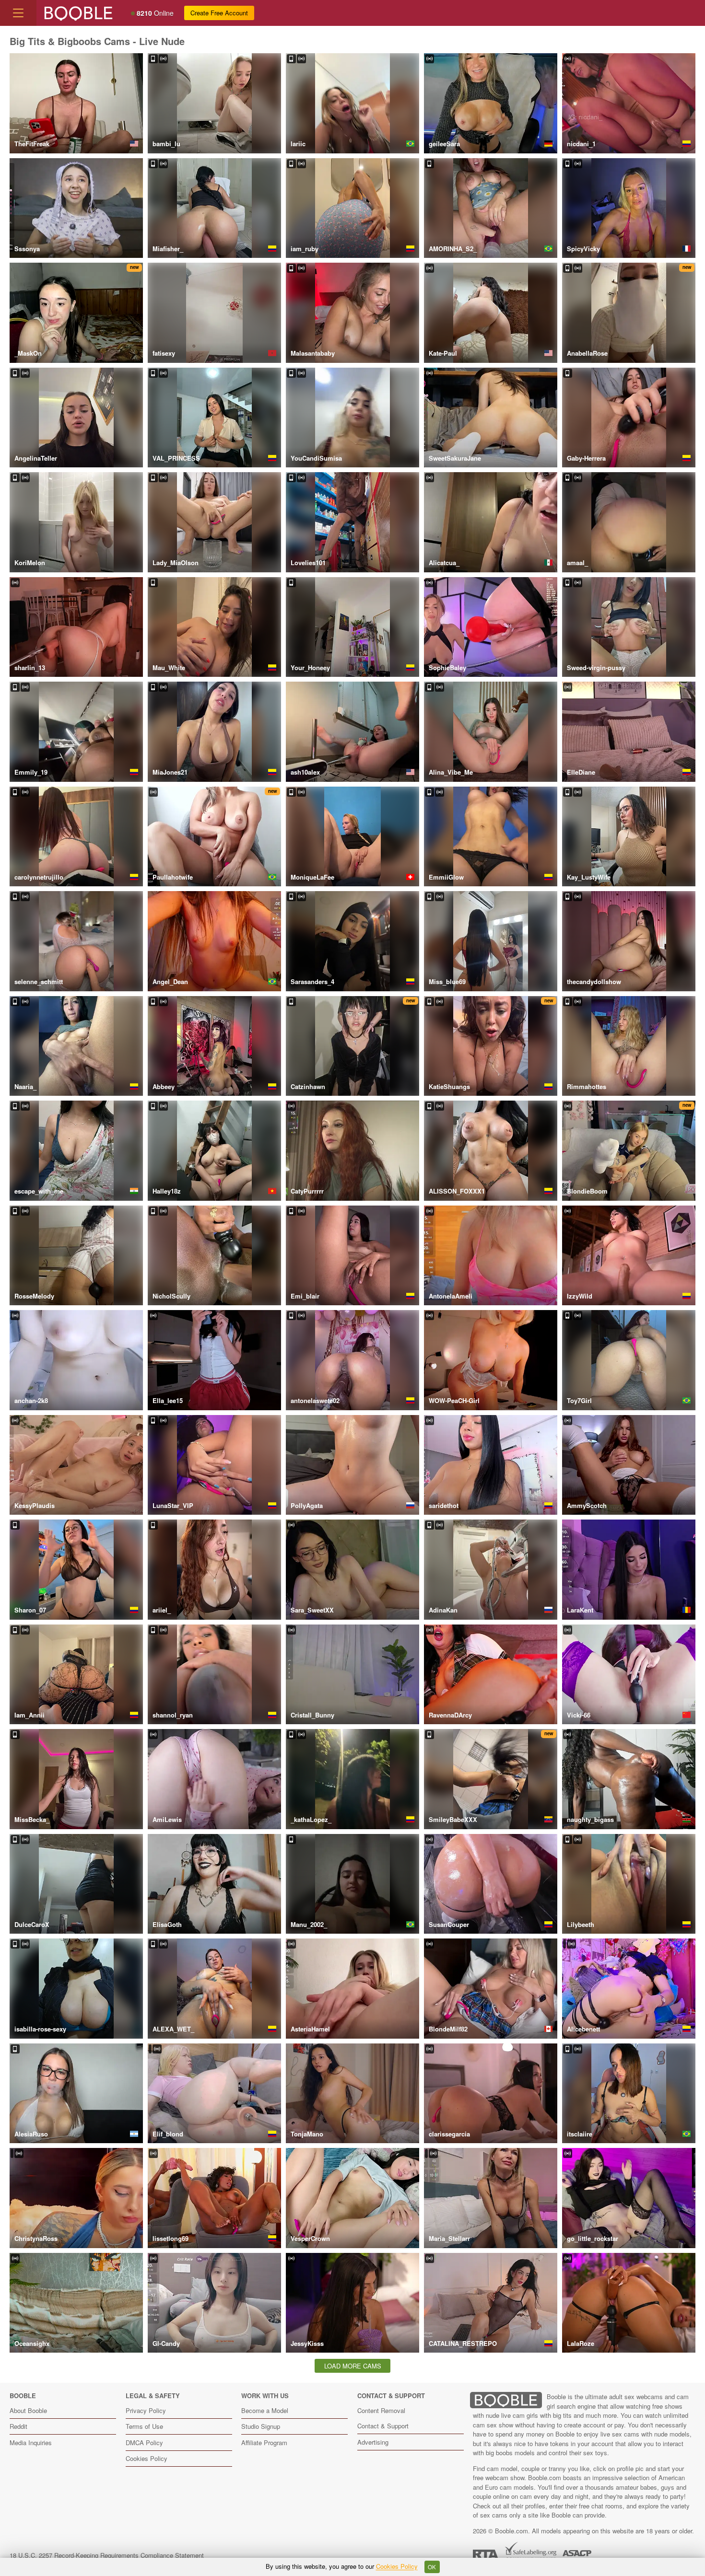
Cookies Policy (147, 2458)
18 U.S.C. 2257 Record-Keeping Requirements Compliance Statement (107, 2555)
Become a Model (265, 2410)
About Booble (28, 2410)
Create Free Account (219, 13)
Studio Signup (261, 2426)
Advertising (373, 2442)
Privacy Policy (146, 2410)
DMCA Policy (144, 2443)
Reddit (18, 2426)
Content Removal (381, 2410)
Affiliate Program (264, 2443)
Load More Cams (353, 2366)
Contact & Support (383, 2426)
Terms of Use (144, 2426)
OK (432, 2567)
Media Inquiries (31, 2443)
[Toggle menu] (18, 13)
